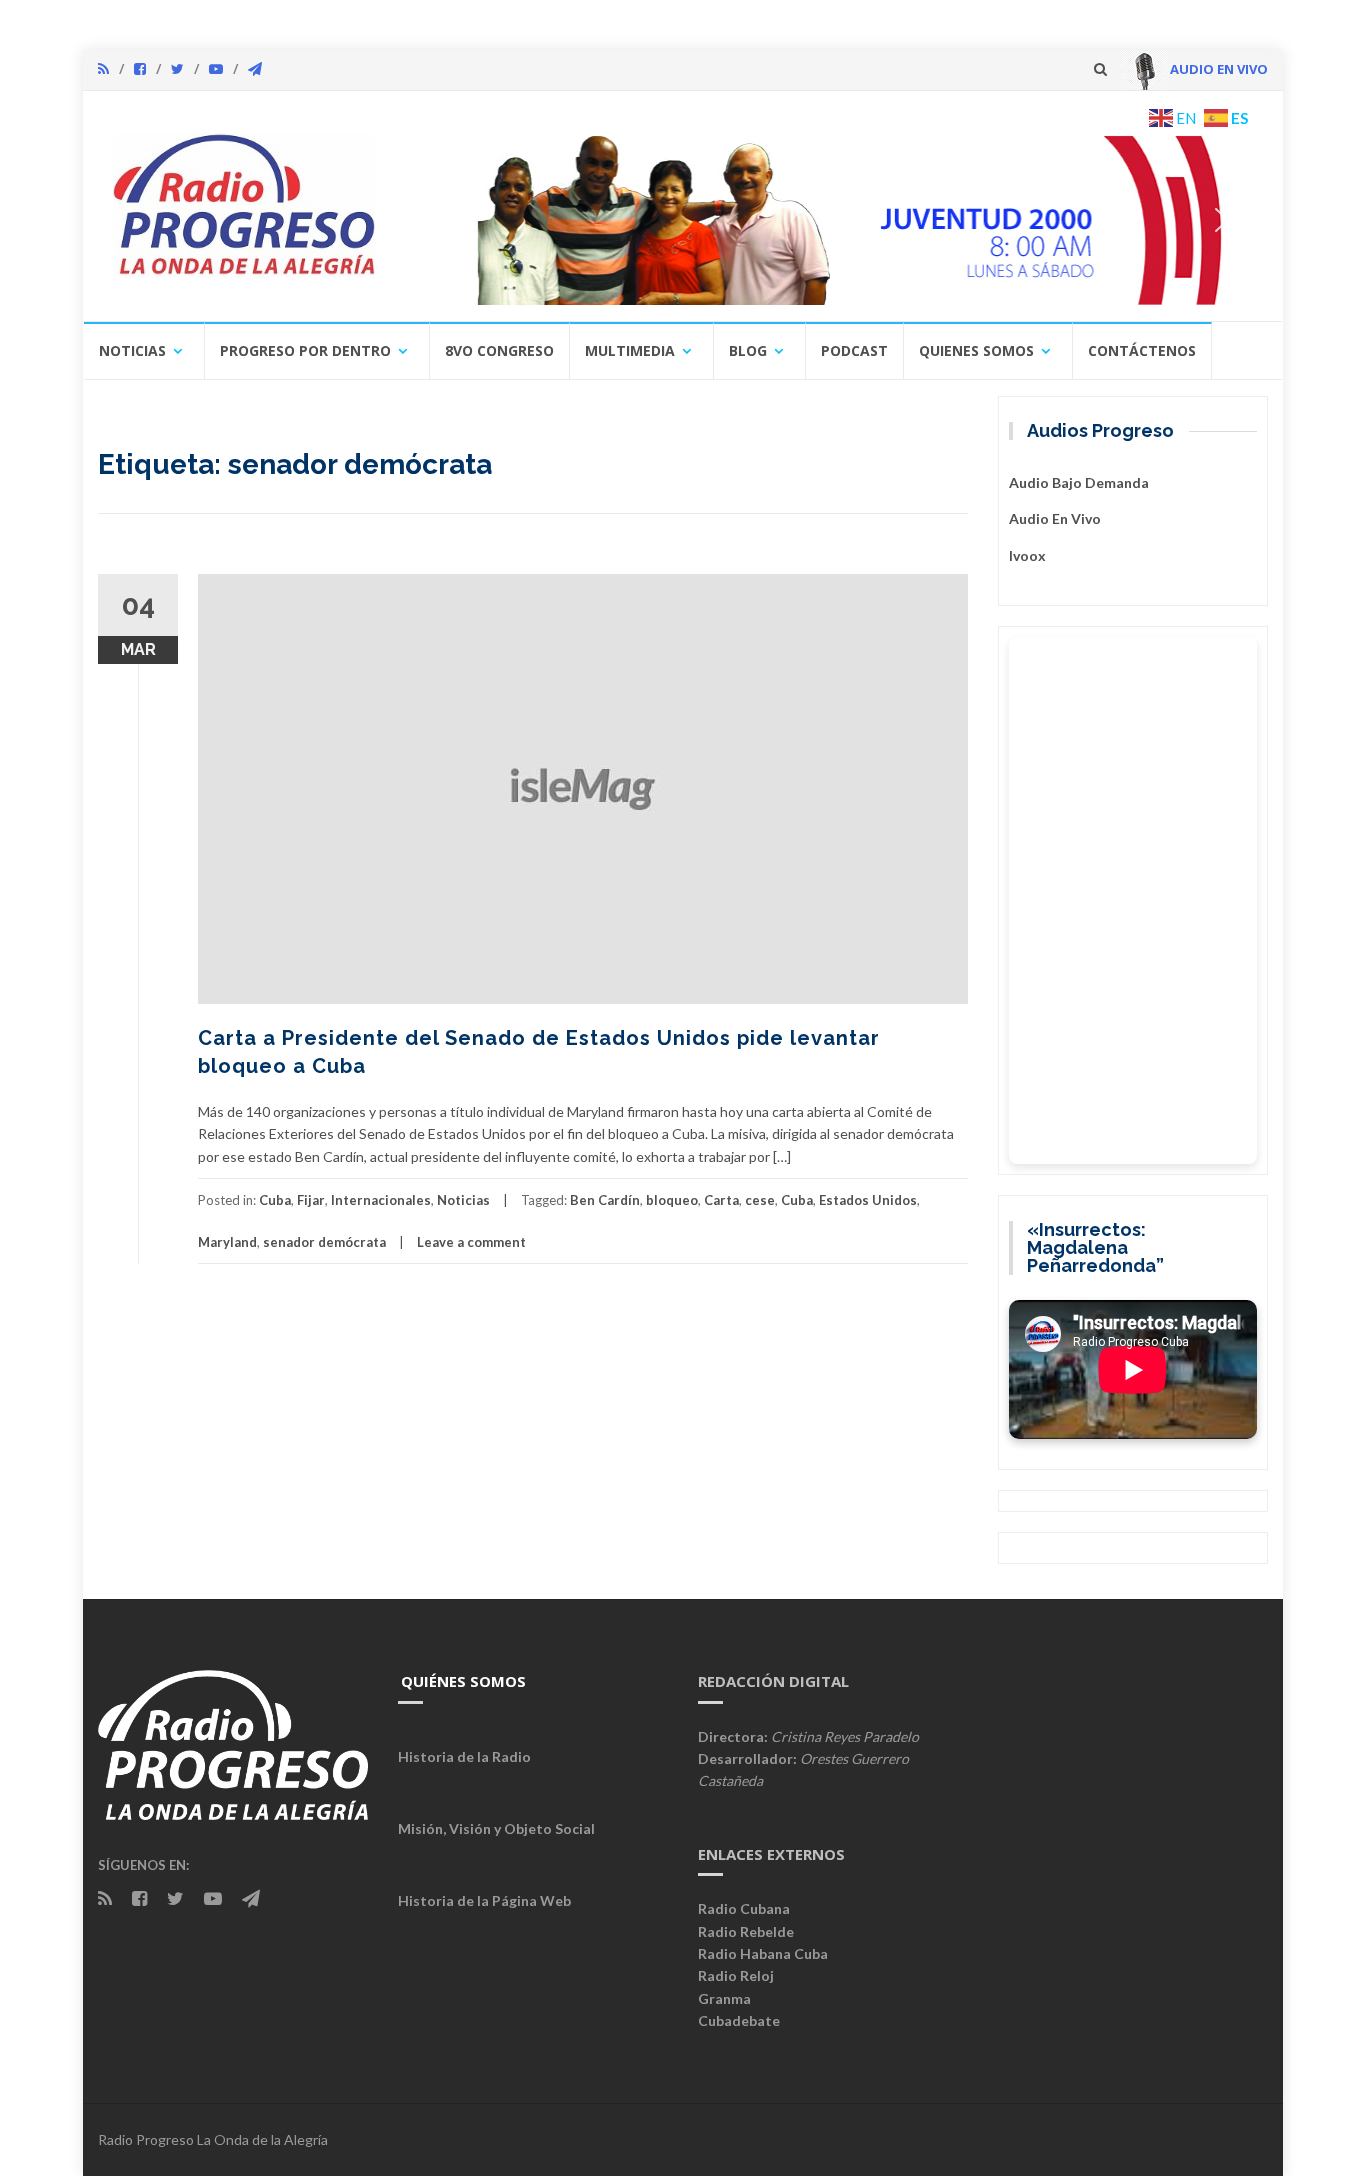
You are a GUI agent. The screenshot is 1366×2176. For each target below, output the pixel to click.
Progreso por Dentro (305, 350)
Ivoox (1027, 555)
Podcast (854, 350)
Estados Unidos (868, 1200)
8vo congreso (499, 350)
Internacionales (381, 1200)
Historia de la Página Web (484, 1900)
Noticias (132, 350)
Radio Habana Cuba (763, 1953)
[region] (830, 220)
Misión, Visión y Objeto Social (496, 1828)
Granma (724, 1998)
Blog (748, 350)
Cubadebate (739, 2020)
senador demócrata (324, 1242)
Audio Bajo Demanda (1079, 482)
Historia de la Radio (464, 1756)
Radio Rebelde (746, 1931)
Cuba (275, 1200)
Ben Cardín (605, 1200)
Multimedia (630, 350)
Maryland (227, 1242)
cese (760, 1200)
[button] (830, 220)
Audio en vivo (1055, 518)
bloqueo (672, 1200)
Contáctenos (1142, 350)
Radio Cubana (744, 1908)
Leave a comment (471, 1242)
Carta (721, 1200)
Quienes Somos (976, 350)
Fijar (311, 1200)
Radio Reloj (736, 1975)
